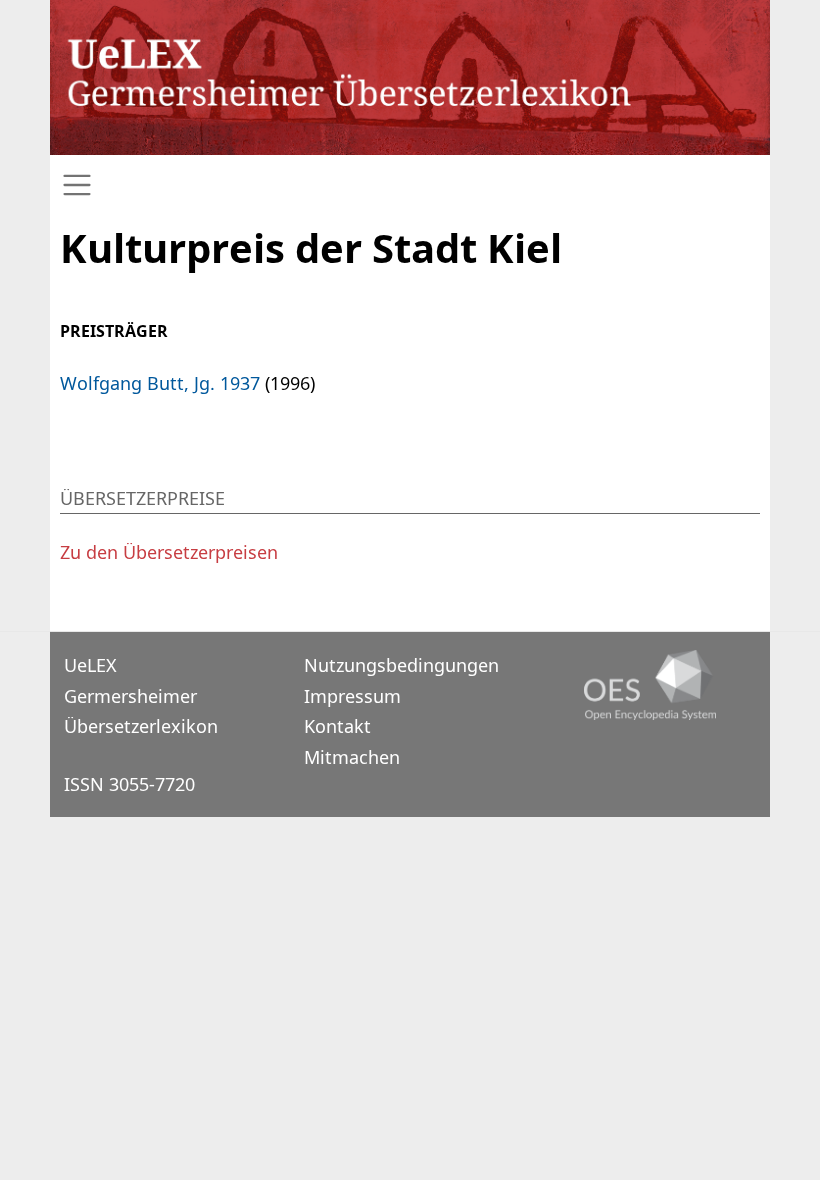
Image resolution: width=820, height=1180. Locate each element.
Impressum (352, 696)
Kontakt (337, 726)
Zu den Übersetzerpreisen (169, 552)
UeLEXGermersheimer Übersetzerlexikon (141, 695)
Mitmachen (352, 757)
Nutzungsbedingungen (401, 665)
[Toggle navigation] (410, 185)
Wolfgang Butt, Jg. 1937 (160, 383)
